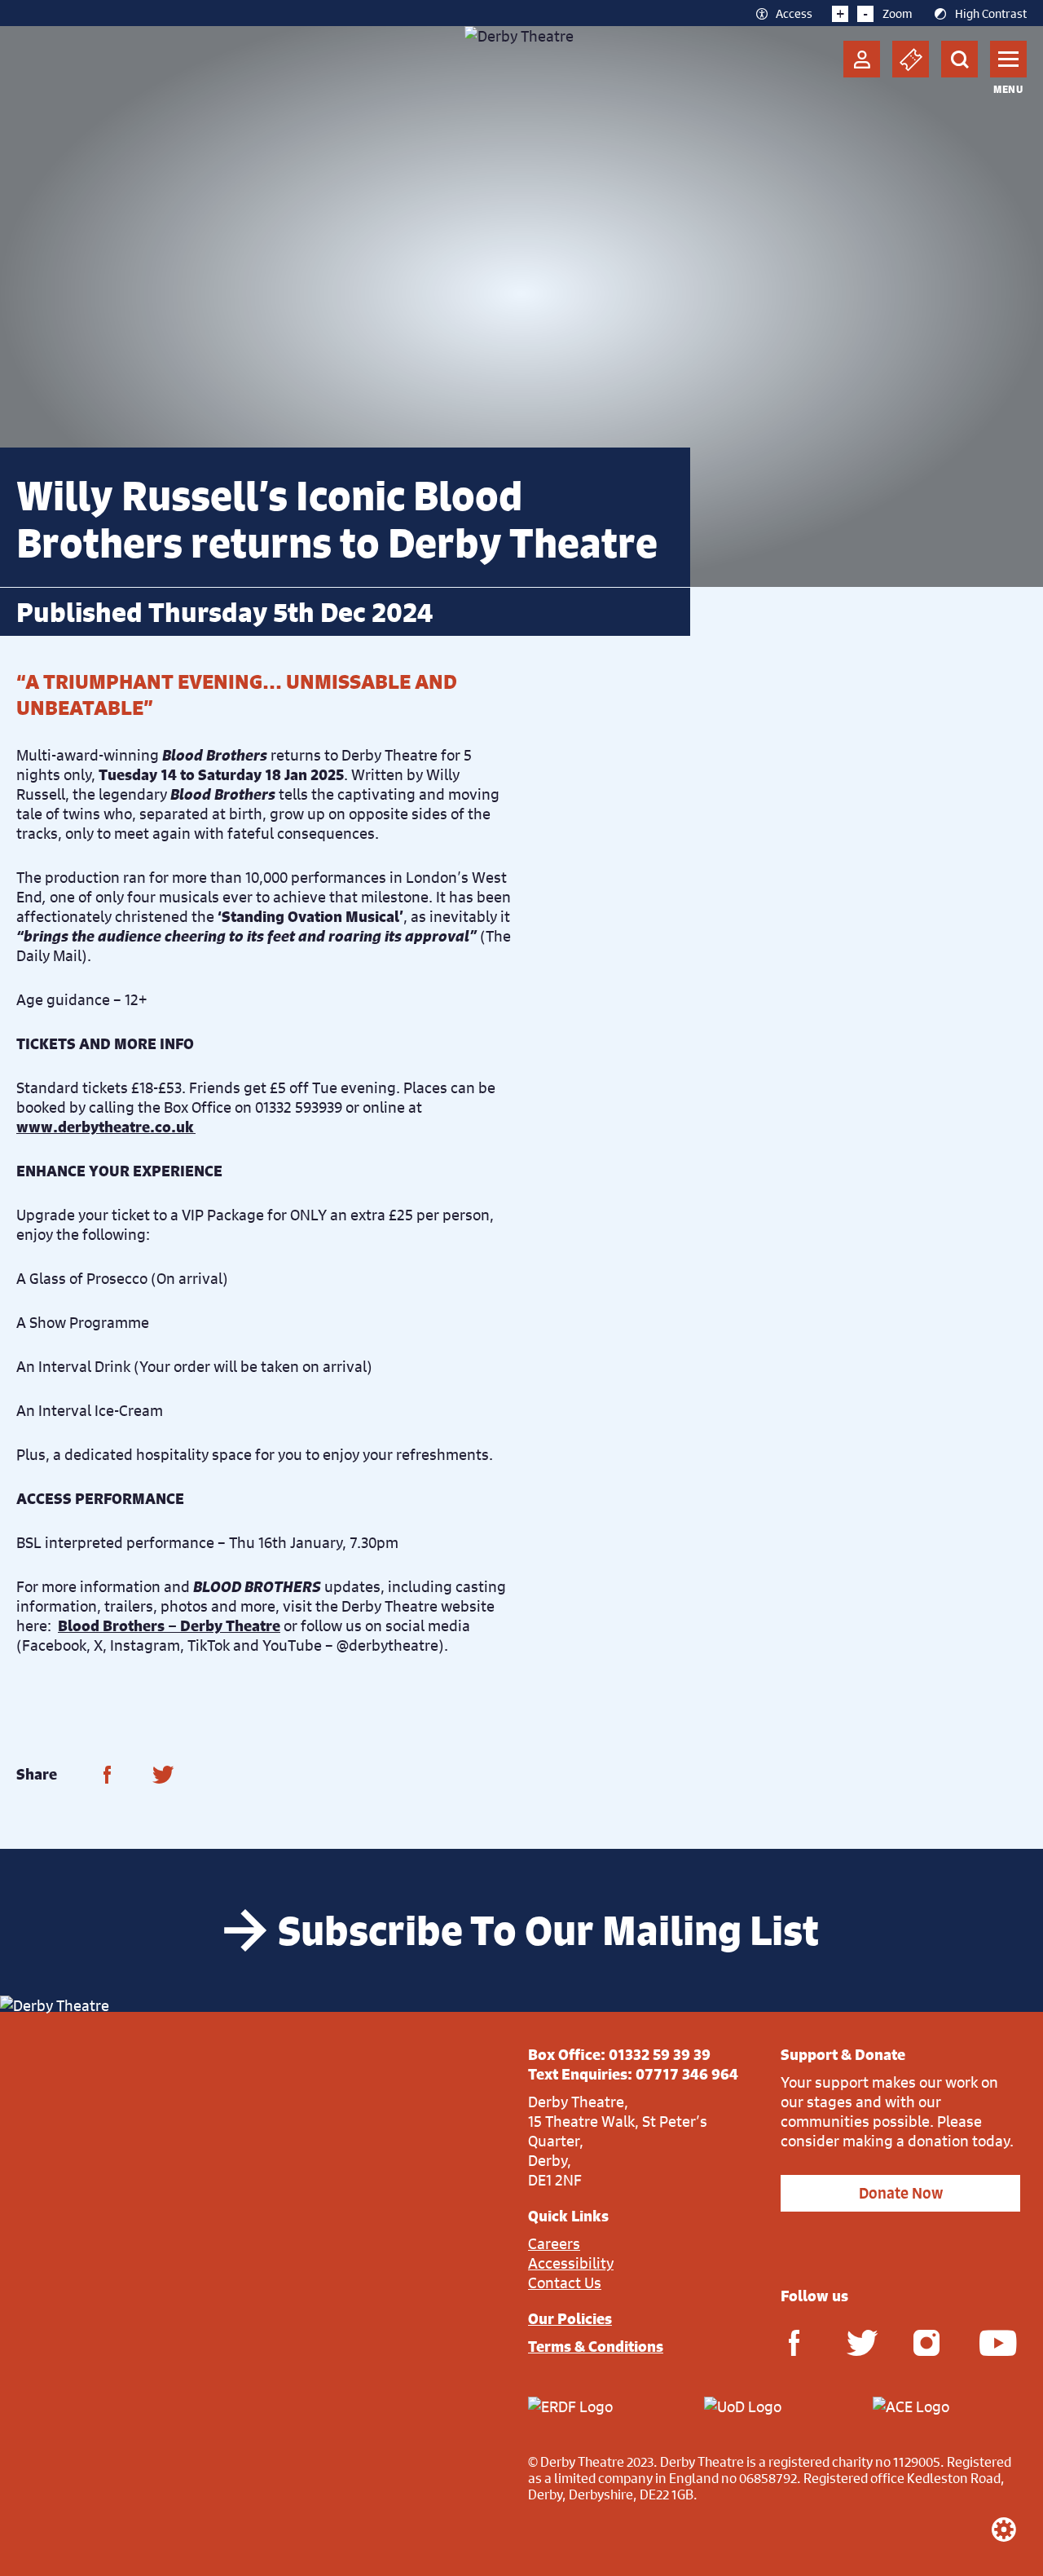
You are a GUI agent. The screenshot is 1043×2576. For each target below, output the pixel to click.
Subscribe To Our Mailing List (548, 1930)
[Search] (959, 59)
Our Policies (570, 2318)
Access (794, 13)
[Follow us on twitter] (860, 2342)
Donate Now (901, 2193)
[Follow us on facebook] (794, 2342)
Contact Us (565, 2283)
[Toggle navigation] (1008, 59)
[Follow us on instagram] (926, 2342)
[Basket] (911, 59)
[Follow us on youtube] (992, 2342)
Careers (554, 2243)
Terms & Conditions (596, 2346)
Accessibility (571, 2263)
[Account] (862, 59)
